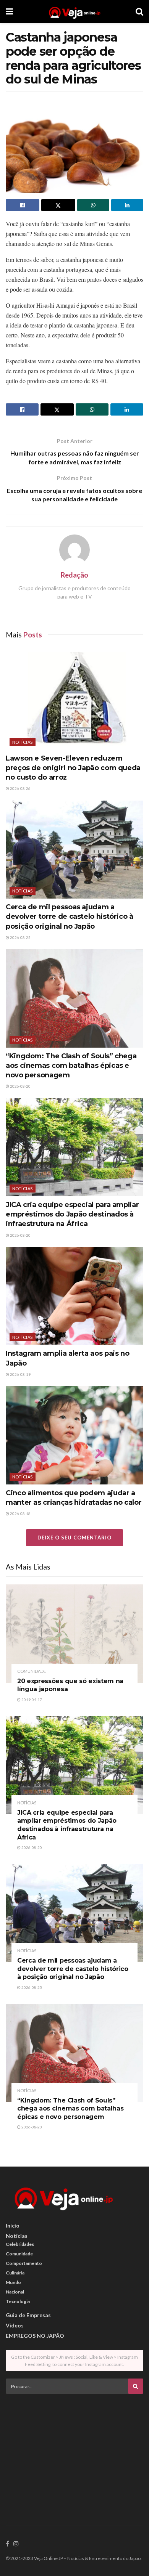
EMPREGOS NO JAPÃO (35, 2336)
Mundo (13, 2282)
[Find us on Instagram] (16, 2544)
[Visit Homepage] (74, 11)
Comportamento (24, 2263)
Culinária (15, 2273)
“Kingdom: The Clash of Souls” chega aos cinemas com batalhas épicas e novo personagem (71, 1066)
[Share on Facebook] (23, 205)
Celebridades (20, 2244)
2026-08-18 (20, 1514)
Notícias (23, 742)
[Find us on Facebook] (7, 2544)
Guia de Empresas (28, 2315)
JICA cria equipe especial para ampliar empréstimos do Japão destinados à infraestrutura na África (72, 1214)
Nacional (15, 2292)
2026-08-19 (20, 1374)
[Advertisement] (74, 2453)
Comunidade (32, 1671)
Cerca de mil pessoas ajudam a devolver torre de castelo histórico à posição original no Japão (70, 916)
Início (13, 2225)
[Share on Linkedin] (127, 205)
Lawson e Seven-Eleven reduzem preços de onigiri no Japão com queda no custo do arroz (73, 768)
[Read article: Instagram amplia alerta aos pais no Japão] (74, 1296)
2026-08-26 (20, 788)
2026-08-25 (20, 937)
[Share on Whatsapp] (93, 205)
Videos (15, 2325)
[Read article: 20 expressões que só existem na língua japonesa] (74, 1633)
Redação (74, 575)
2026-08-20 (20, 1086)
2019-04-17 (31, 1700)
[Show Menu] (9, 11)
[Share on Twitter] (58, 205)
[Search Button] (139, 11)
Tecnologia (18, 2301)
